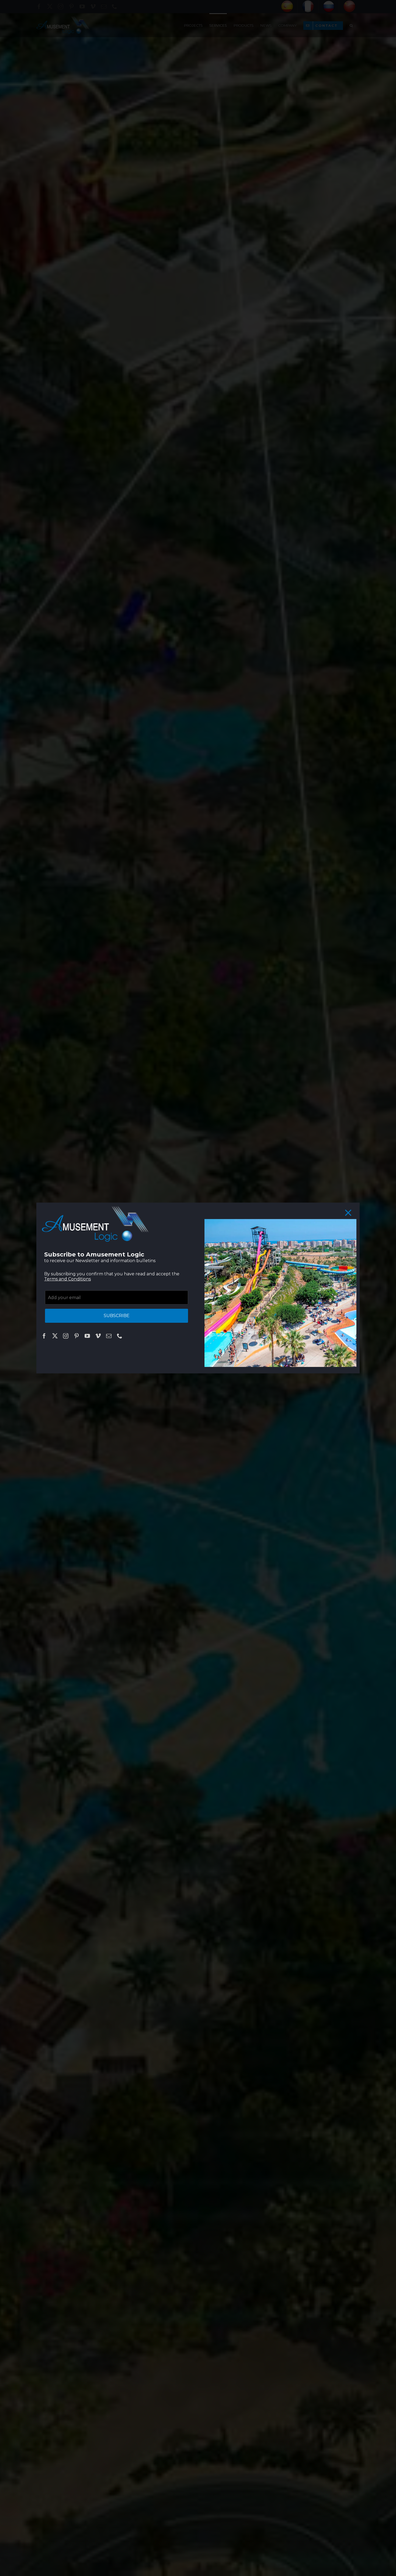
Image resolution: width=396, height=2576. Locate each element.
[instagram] (66, 1336)
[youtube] (87, 1336)
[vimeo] (98, 1336)
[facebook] (44, 1336)
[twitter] (55, 1336)
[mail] (109, 1336)
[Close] (348, 1213)
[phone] (120, 1336)
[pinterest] (77, 1336)
